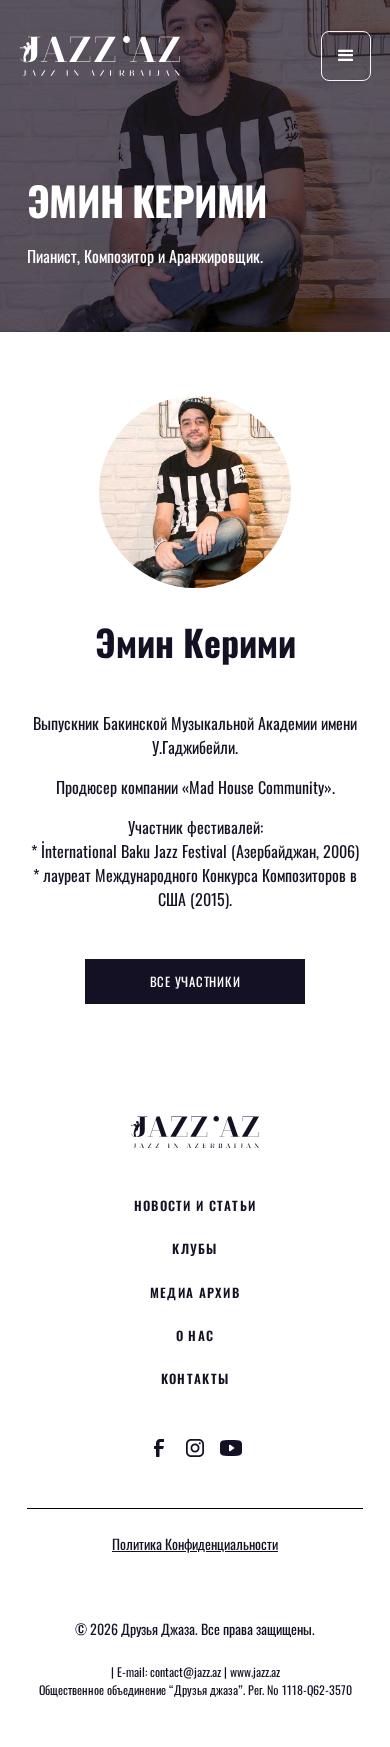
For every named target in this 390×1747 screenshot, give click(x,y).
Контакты (195, 1378)
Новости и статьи (195, 1205)
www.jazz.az (255, 1671)
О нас (195, 1335)
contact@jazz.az (185, 1671)
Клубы (194, 1248)
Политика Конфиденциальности (195, 1543)
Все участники (195, 981)
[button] (346, 56)
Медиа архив (195, 1292)
